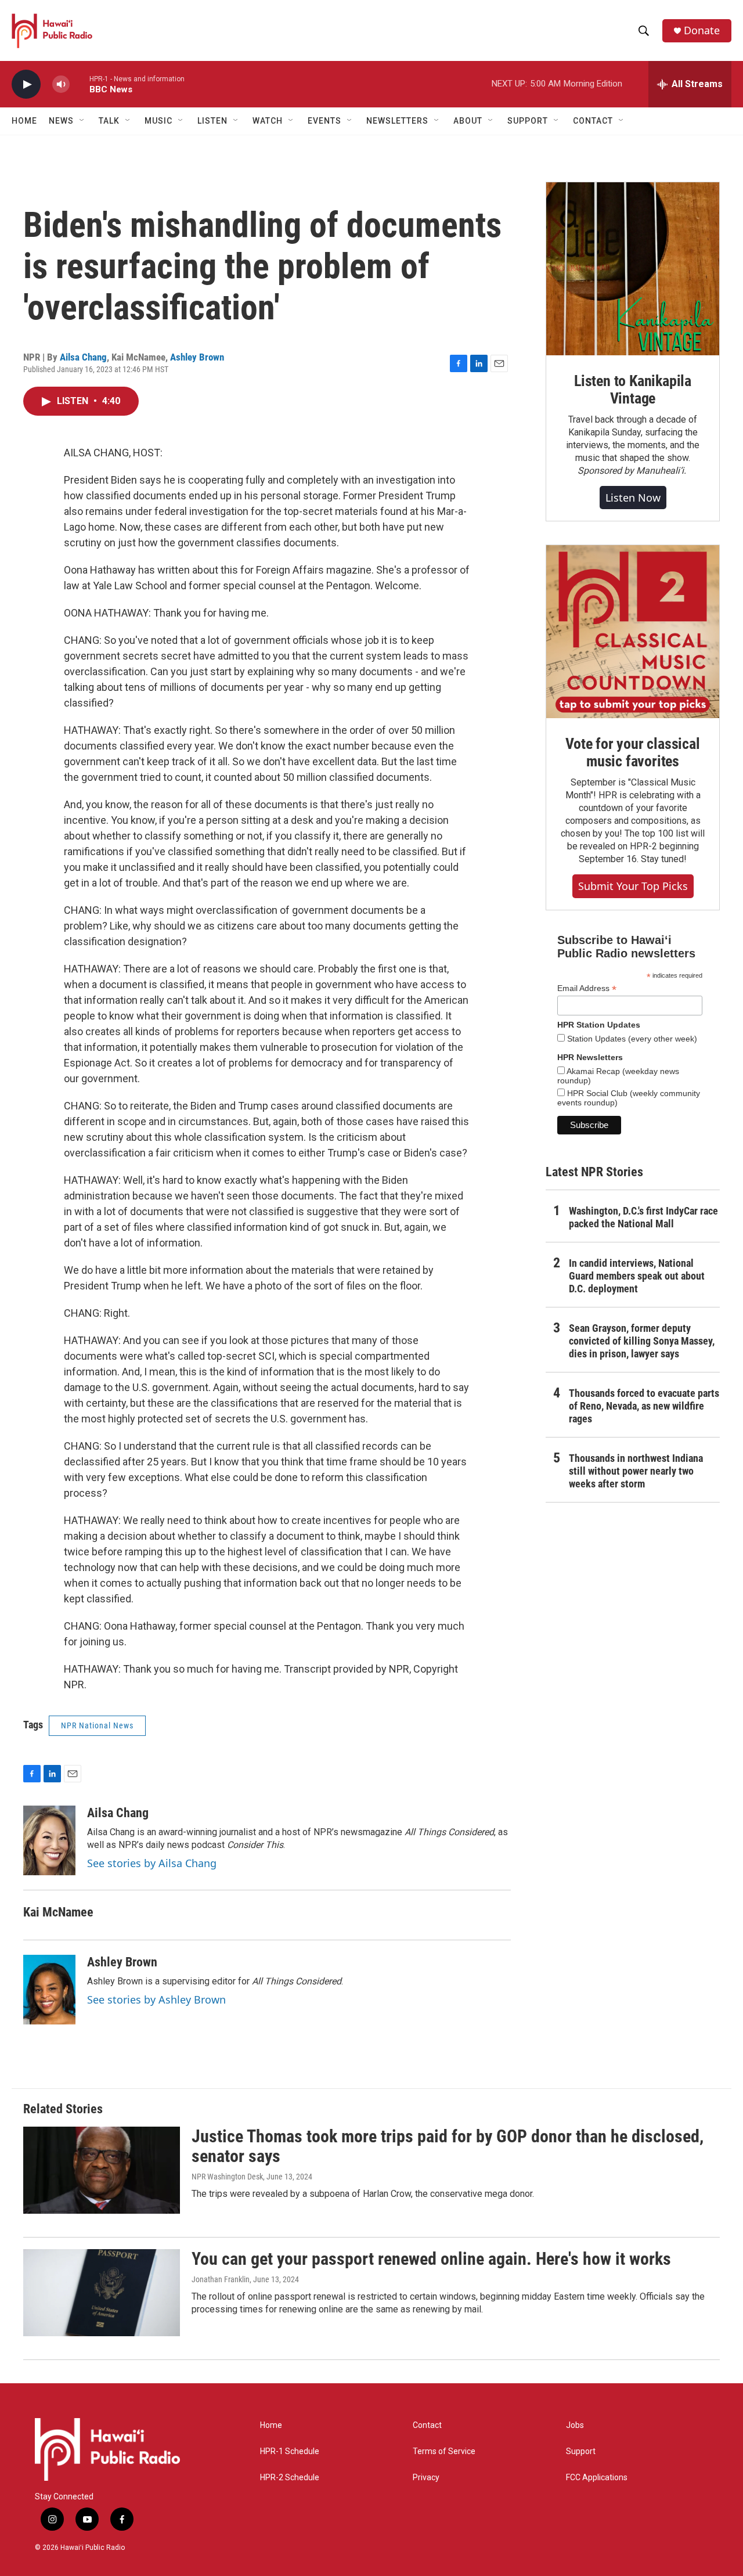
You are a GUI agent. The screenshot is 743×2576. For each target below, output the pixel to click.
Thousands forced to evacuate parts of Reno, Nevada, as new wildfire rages (644, 1406)
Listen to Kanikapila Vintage (633, 390)
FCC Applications (597, 2478)
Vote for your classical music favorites (632, 752)
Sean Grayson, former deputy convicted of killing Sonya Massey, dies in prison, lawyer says (642, 1341)
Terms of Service (444, 2451)
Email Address (587, 988)
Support (581, 2451)
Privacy (426, 2478)
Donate (702, 30)
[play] (26, 84)
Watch (268, 121)
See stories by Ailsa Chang (152, 1863)
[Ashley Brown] (49, 1990)
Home (24, 121)
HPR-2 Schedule (290, 2478)
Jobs (575, 2425)
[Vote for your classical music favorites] (633, 632)
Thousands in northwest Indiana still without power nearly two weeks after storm (636, 1471)
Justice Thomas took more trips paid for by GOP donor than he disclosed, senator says (448, 2146)
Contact (427, 2425)
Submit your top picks (633, 886)
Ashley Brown (197, 357)
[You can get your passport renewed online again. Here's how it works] (102, 2293)
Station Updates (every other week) (631, 1039)
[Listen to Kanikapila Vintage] (633, 269)
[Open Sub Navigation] (82, 121)
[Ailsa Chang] (49, 1840)
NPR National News (97, 1725)
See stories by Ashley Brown (156, 1999)
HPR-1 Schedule (290, 2451)
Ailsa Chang (83, 357)
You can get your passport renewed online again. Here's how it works (431, 2259)
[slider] (80, 84)
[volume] (61, 84)
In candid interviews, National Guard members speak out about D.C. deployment (637, 1276)
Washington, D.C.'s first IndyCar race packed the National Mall (643, 1217)
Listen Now (633, 498)
